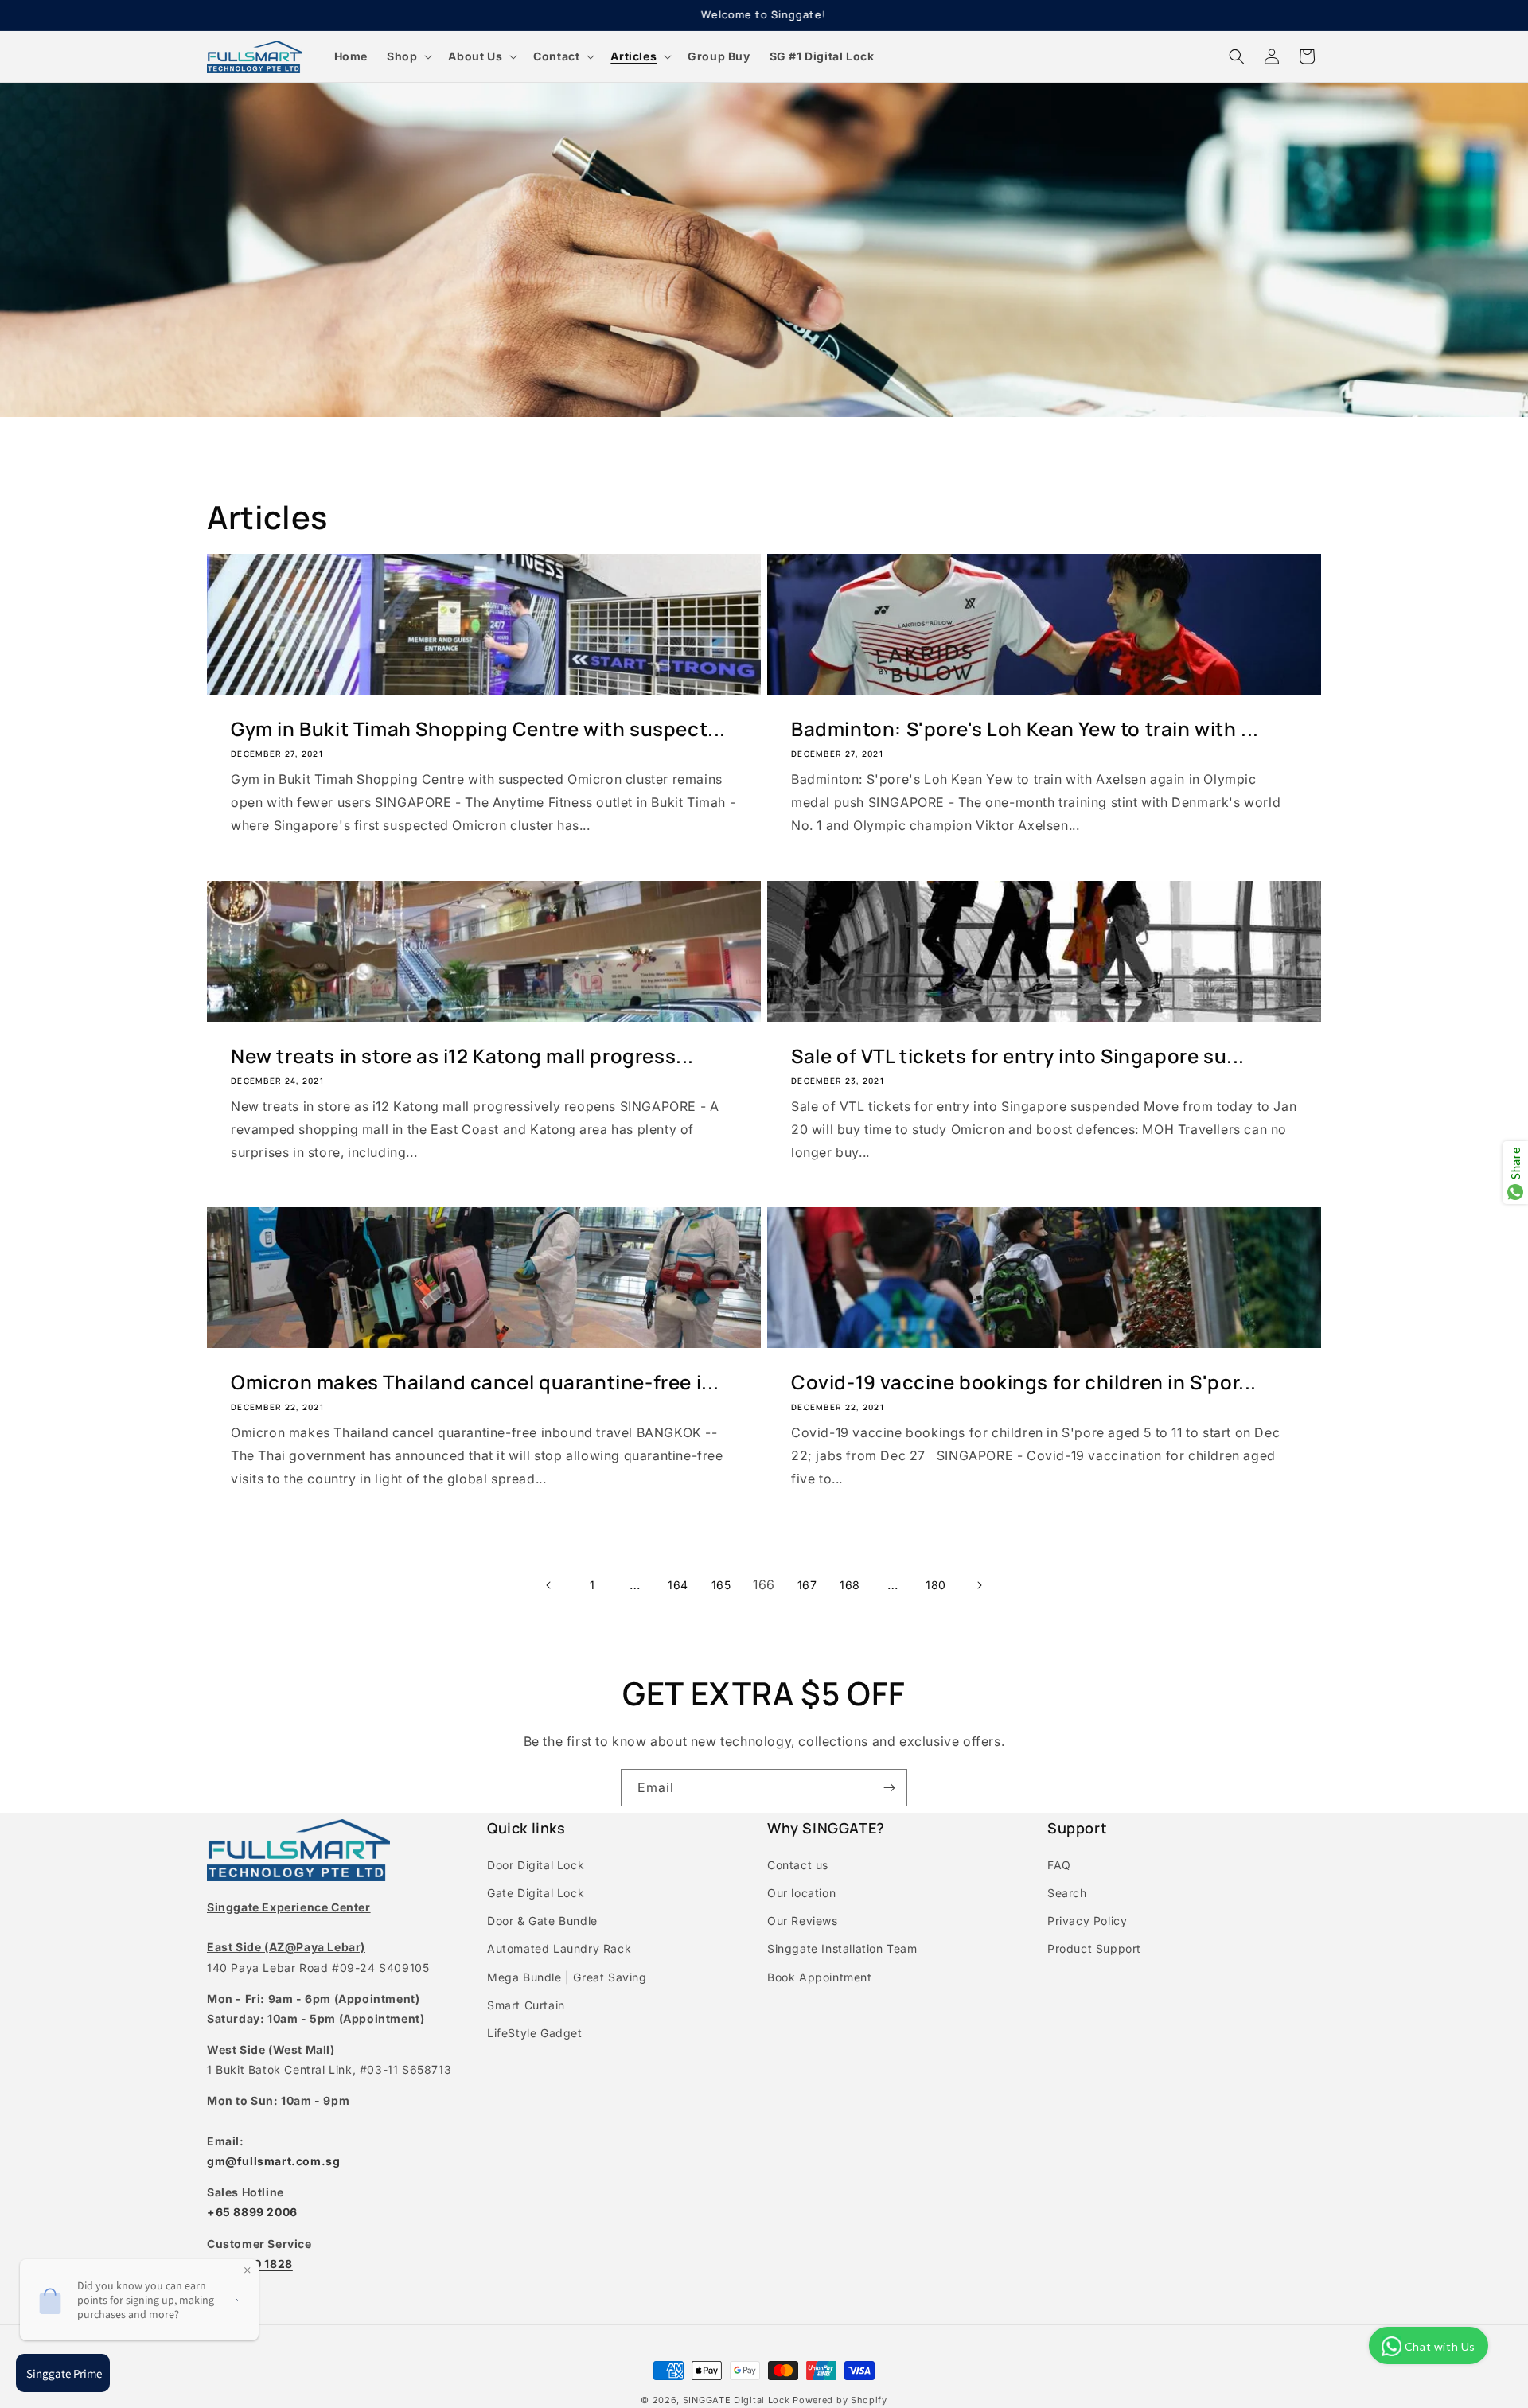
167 (807, 1585)
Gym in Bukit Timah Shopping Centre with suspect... (478, 729)
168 (850, 1585)
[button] (408, 56)
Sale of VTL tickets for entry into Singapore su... (1018, 1056)
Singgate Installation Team (842, 1948)
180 (936, 1585)
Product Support (1094, 1948)
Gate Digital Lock (536, 1893)
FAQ (1059, 1865)
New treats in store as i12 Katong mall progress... (462, 1056)
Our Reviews (803, 1921)
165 (721, 1585)
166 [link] (764, 1584)
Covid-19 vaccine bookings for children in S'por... (1024, 1382)
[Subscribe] (889, 1788)
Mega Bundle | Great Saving (567, 1977)
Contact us (798, 1865)
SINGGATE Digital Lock (737, 2400)
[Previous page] (549, 1585)
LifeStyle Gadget (535, 2033)
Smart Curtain (526, 2005)
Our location (801, 1893)
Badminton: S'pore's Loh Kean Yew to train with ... (1025, 729)
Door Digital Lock (536, 1865)
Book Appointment (820, 1977)
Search (1067, 1893)
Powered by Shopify (840, 2400)
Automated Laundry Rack (559, 1948)
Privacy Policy (1087, 1921)
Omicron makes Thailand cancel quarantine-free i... (475, 1382)
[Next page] (979, 1585)
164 (678, 1585)
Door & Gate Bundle (542, 1921)
